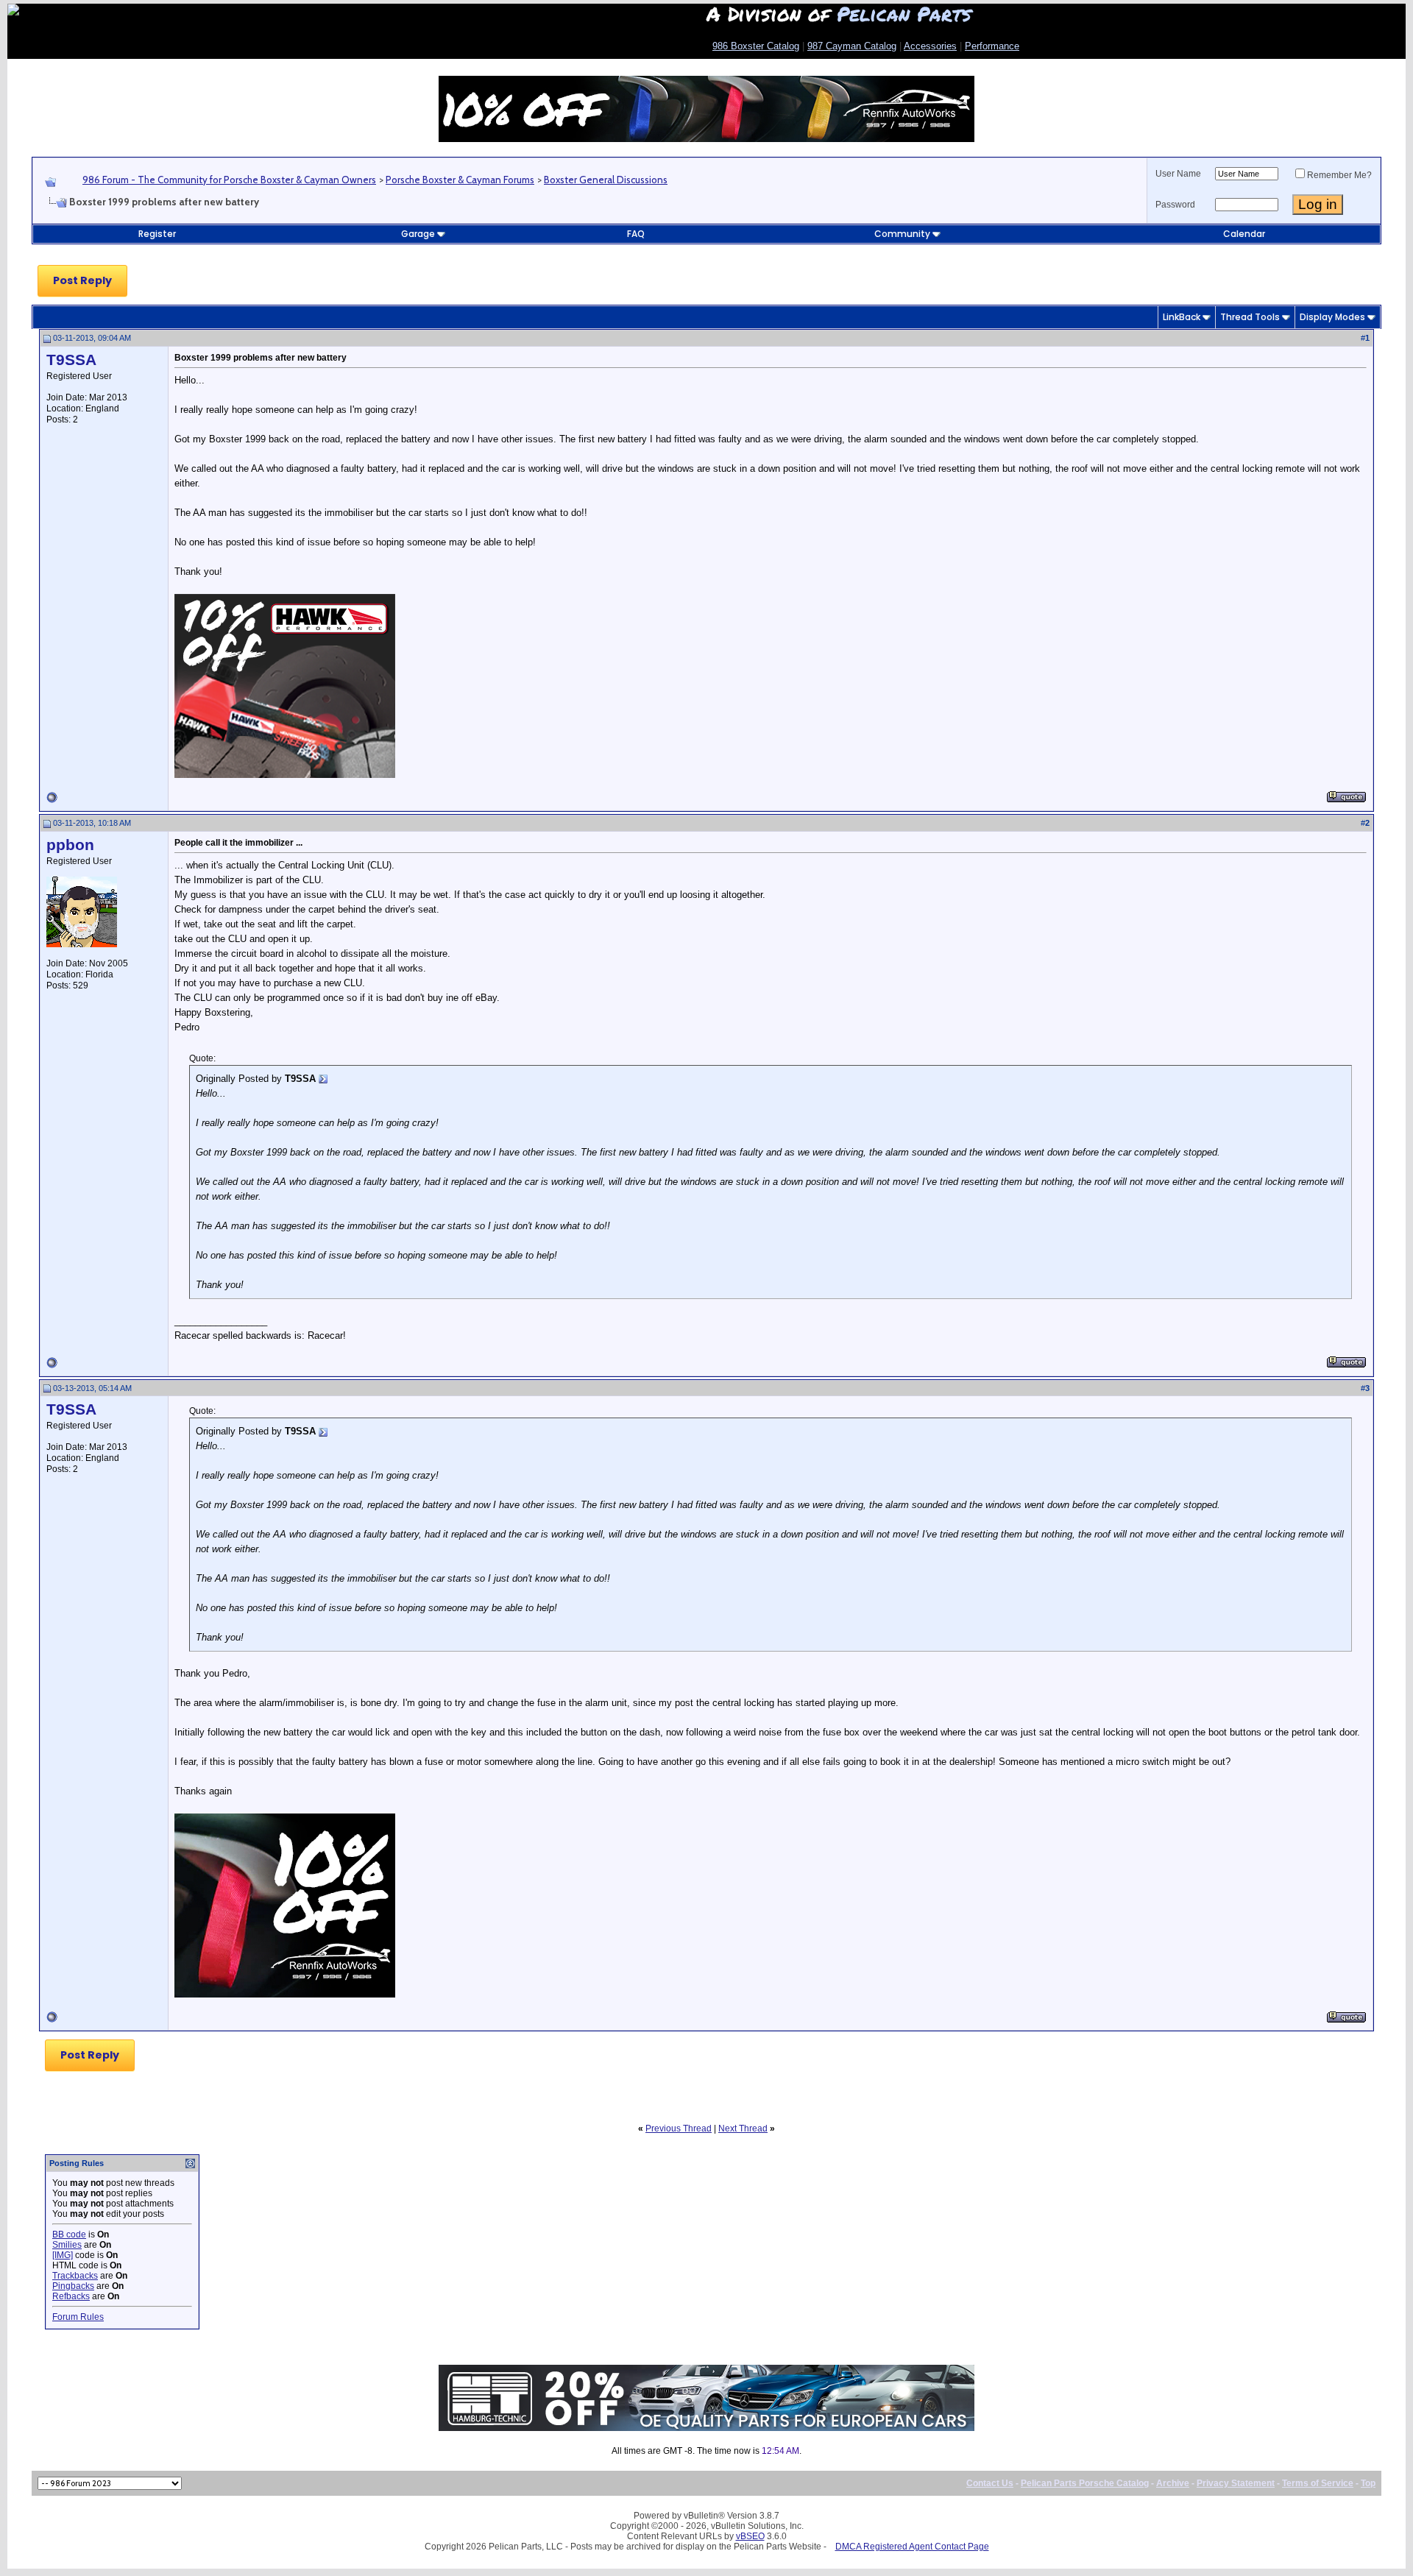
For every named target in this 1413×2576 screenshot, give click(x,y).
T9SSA (71, 360)
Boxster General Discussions (606, 180)
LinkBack (1182, 317)
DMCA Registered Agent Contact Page (912, 2547)
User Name (1178, 174)
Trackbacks (75, 2276)
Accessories (930, 46)
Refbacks (71, 2296)
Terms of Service (1318, 2483)
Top (1368, 2483)
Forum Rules (78, 2317)
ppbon (70, 845)
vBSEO (750, 2536)
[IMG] (63, 2255)
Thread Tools (1250, 317)
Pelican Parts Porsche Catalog (1085, 2483)
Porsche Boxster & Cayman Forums (460, 180)
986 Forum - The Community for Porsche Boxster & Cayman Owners (229, 180)
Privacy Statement (1236, 2483)
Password (1175, 205)
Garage (418, 234)
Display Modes (1332, 317)
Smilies (67, 2245)
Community (902, 234)
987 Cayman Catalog (852, 46)
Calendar (1244, 234)
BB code (69, 2234)
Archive (1173, 2483)
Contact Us (990, 2483)
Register (157, 234)
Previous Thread (679, 2129)
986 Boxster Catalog (756, 46)
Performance (992, 46)
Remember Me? (1339, 175)
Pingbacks (73, 2286)
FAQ (636, 234)
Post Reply (82, 280)
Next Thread (743, 2129)
